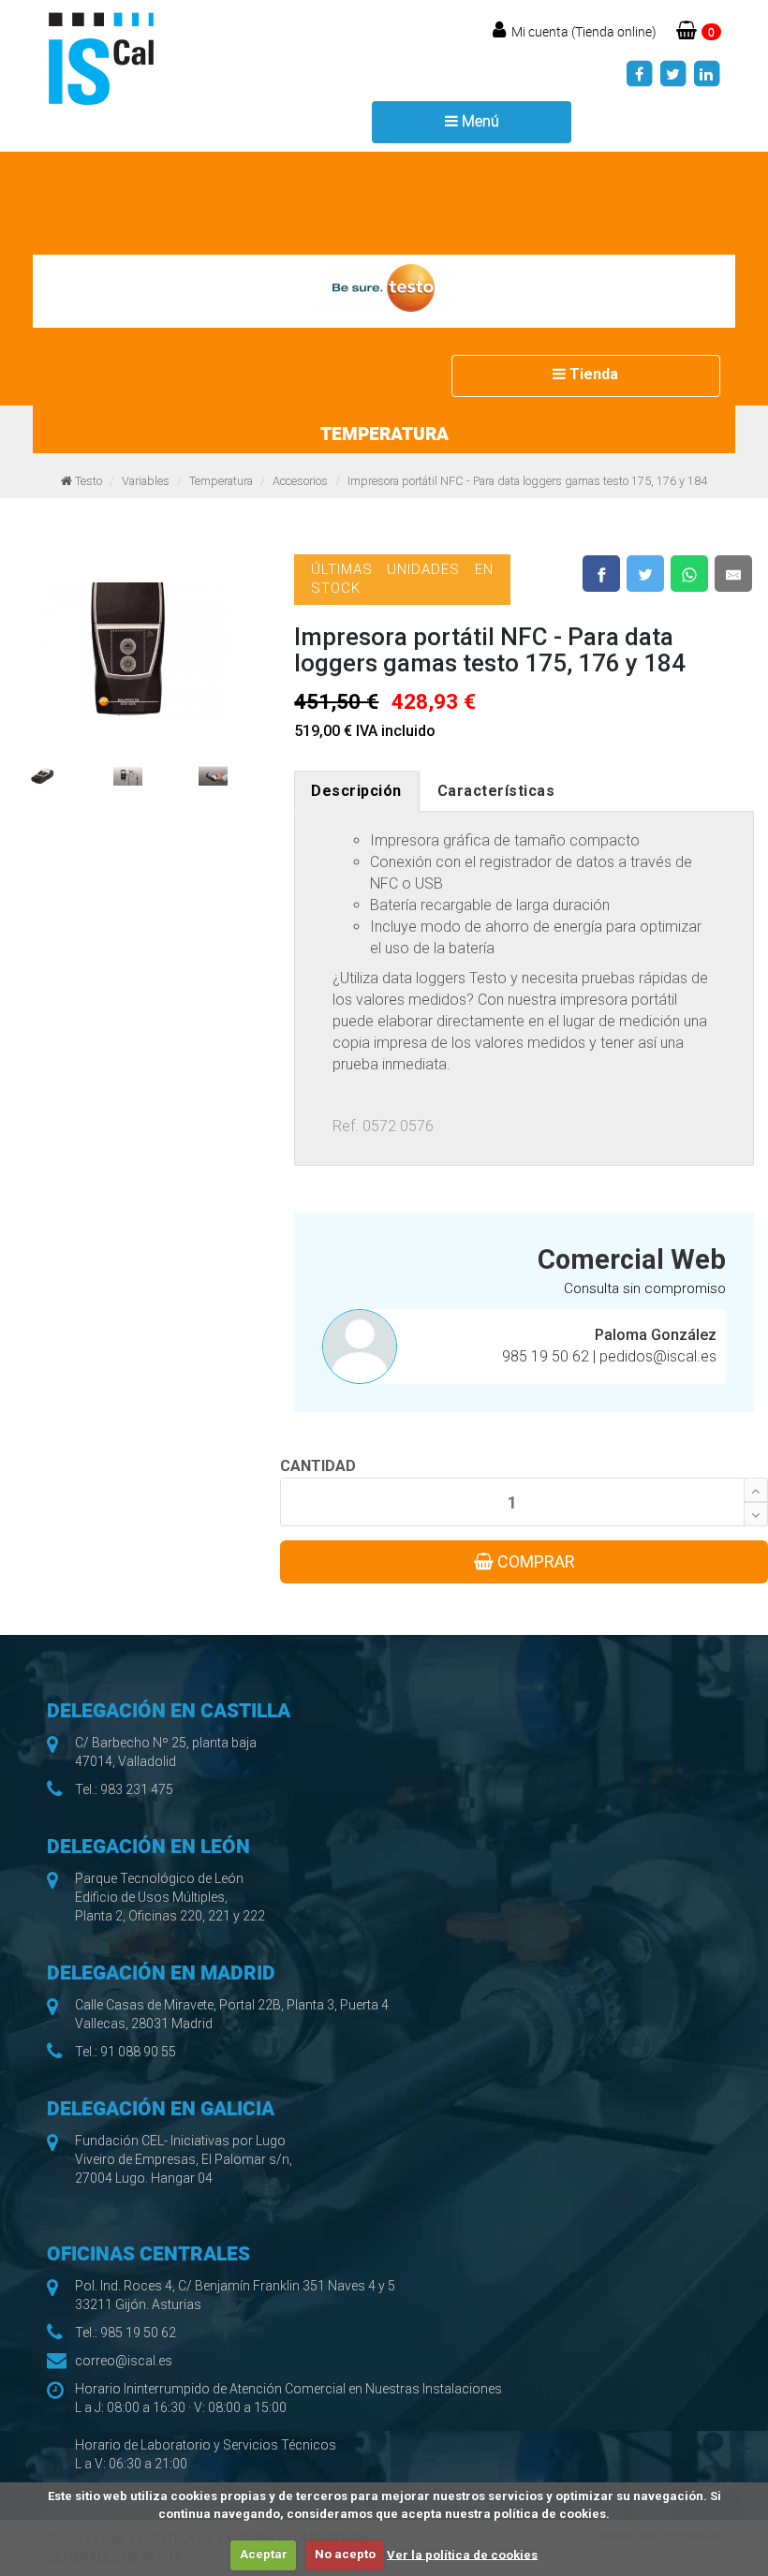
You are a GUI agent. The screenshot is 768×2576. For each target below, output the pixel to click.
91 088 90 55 (138, 2052)
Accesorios (300, 481)
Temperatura (221, 481)
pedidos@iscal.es (658, 1356)
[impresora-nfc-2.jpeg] (43, 767)
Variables (146, 481)
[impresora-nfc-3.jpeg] (128, 767)
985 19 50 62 (547, 1356)
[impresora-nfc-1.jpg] (128, 643)
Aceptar (264, 2554)
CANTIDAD (318, 1466)
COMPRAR (534, 1561)
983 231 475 (137, 1789)
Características (496, 791)
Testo (89, 481)
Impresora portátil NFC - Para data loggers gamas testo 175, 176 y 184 (527, 481)
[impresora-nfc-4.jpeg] (213, 767)
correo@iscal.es (124, 2361)
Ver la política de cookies (462, 2554)
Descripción (356, 791)
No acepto (345, 2554)
